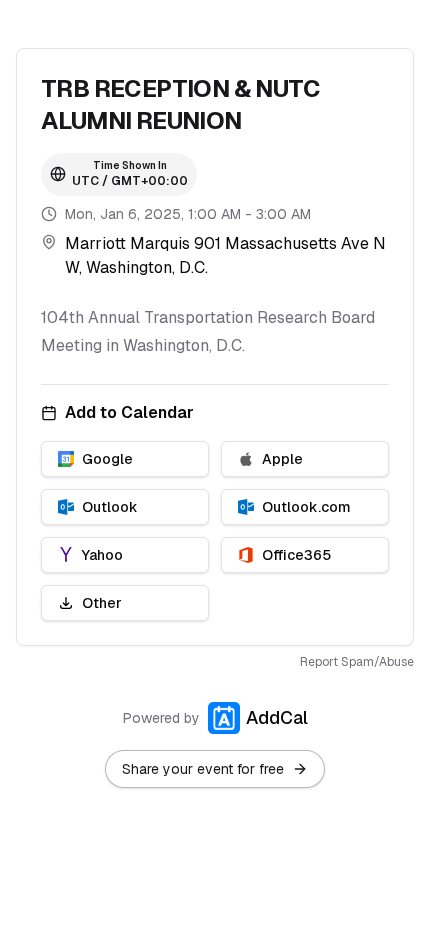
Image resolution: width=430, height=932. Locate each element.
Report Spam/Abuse (357, 662)
